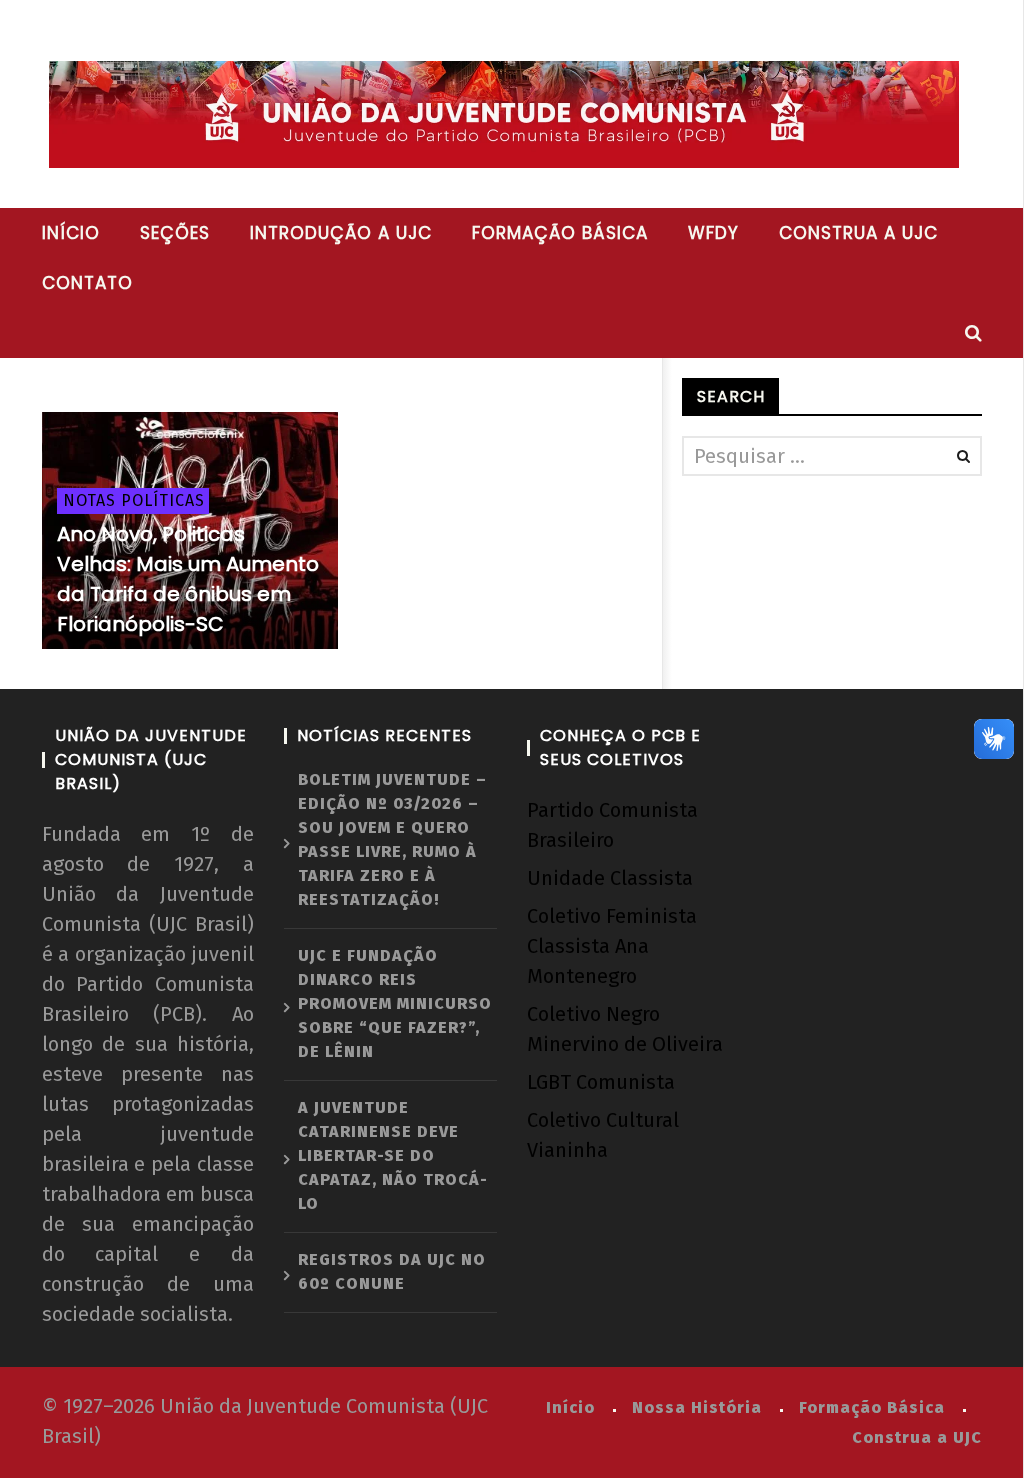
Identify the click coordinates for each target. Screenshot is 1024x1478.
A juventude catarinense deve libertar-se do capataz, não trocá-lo (393, 1155)
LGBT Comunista (601, 1082)
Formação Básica (872, 1407)
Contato (87, 283)
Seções (175, 233)
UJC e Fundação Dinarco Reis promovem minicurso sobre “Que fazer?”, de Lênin (395, 1003)
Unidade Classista (610, 878)
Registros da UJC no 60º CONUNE (392, 1271)
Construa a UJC (858, 233)
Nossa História (697, 1407)
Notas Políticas (134, 500)
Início (71, 233)
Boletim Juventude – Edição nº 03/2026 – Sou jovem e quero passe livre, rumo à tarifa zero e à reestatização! (392, 839)
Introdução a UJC (341, 233)
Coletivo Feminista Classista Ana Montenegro (612, 946)
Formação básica (560, 233)
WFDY (713, 233)
